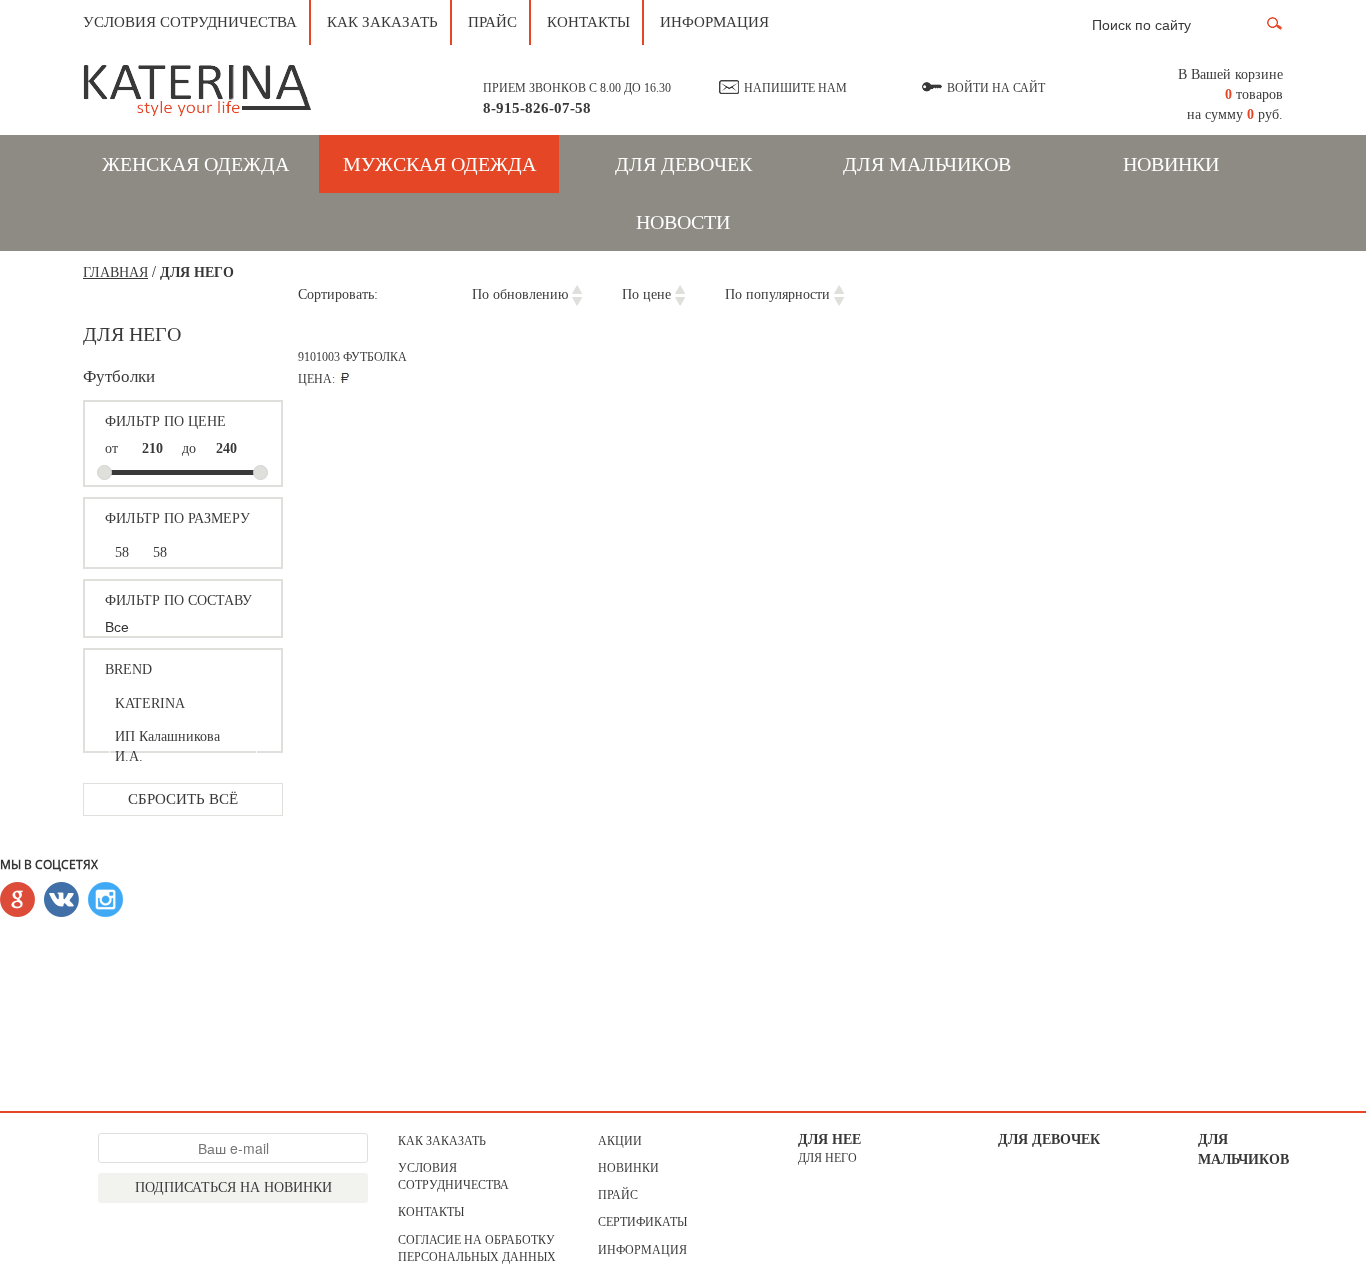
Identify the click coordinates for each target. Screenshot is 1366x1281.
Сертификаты (642, 1222)
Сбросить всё (183, 799)
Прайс (492, 22)
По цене (646, 294)
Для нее (829, 1139)
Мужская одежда (439, 164)
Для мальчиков (927, 164)
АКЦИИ (620, 1141)
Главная (115, 272)
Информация (714, 22)
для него (827, 1158)
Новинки (1171, 164)
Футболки (119, 376)
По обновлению (520, 294)
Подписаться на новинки (233, 1187)
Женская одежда (195, 164)
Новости (683, 222)
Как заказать (382, 22)
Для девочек (683, 164)
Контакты (588, 22)
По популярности (777, 294)
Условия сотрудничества (190, 22)
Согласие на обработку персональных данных (477, 1248)
